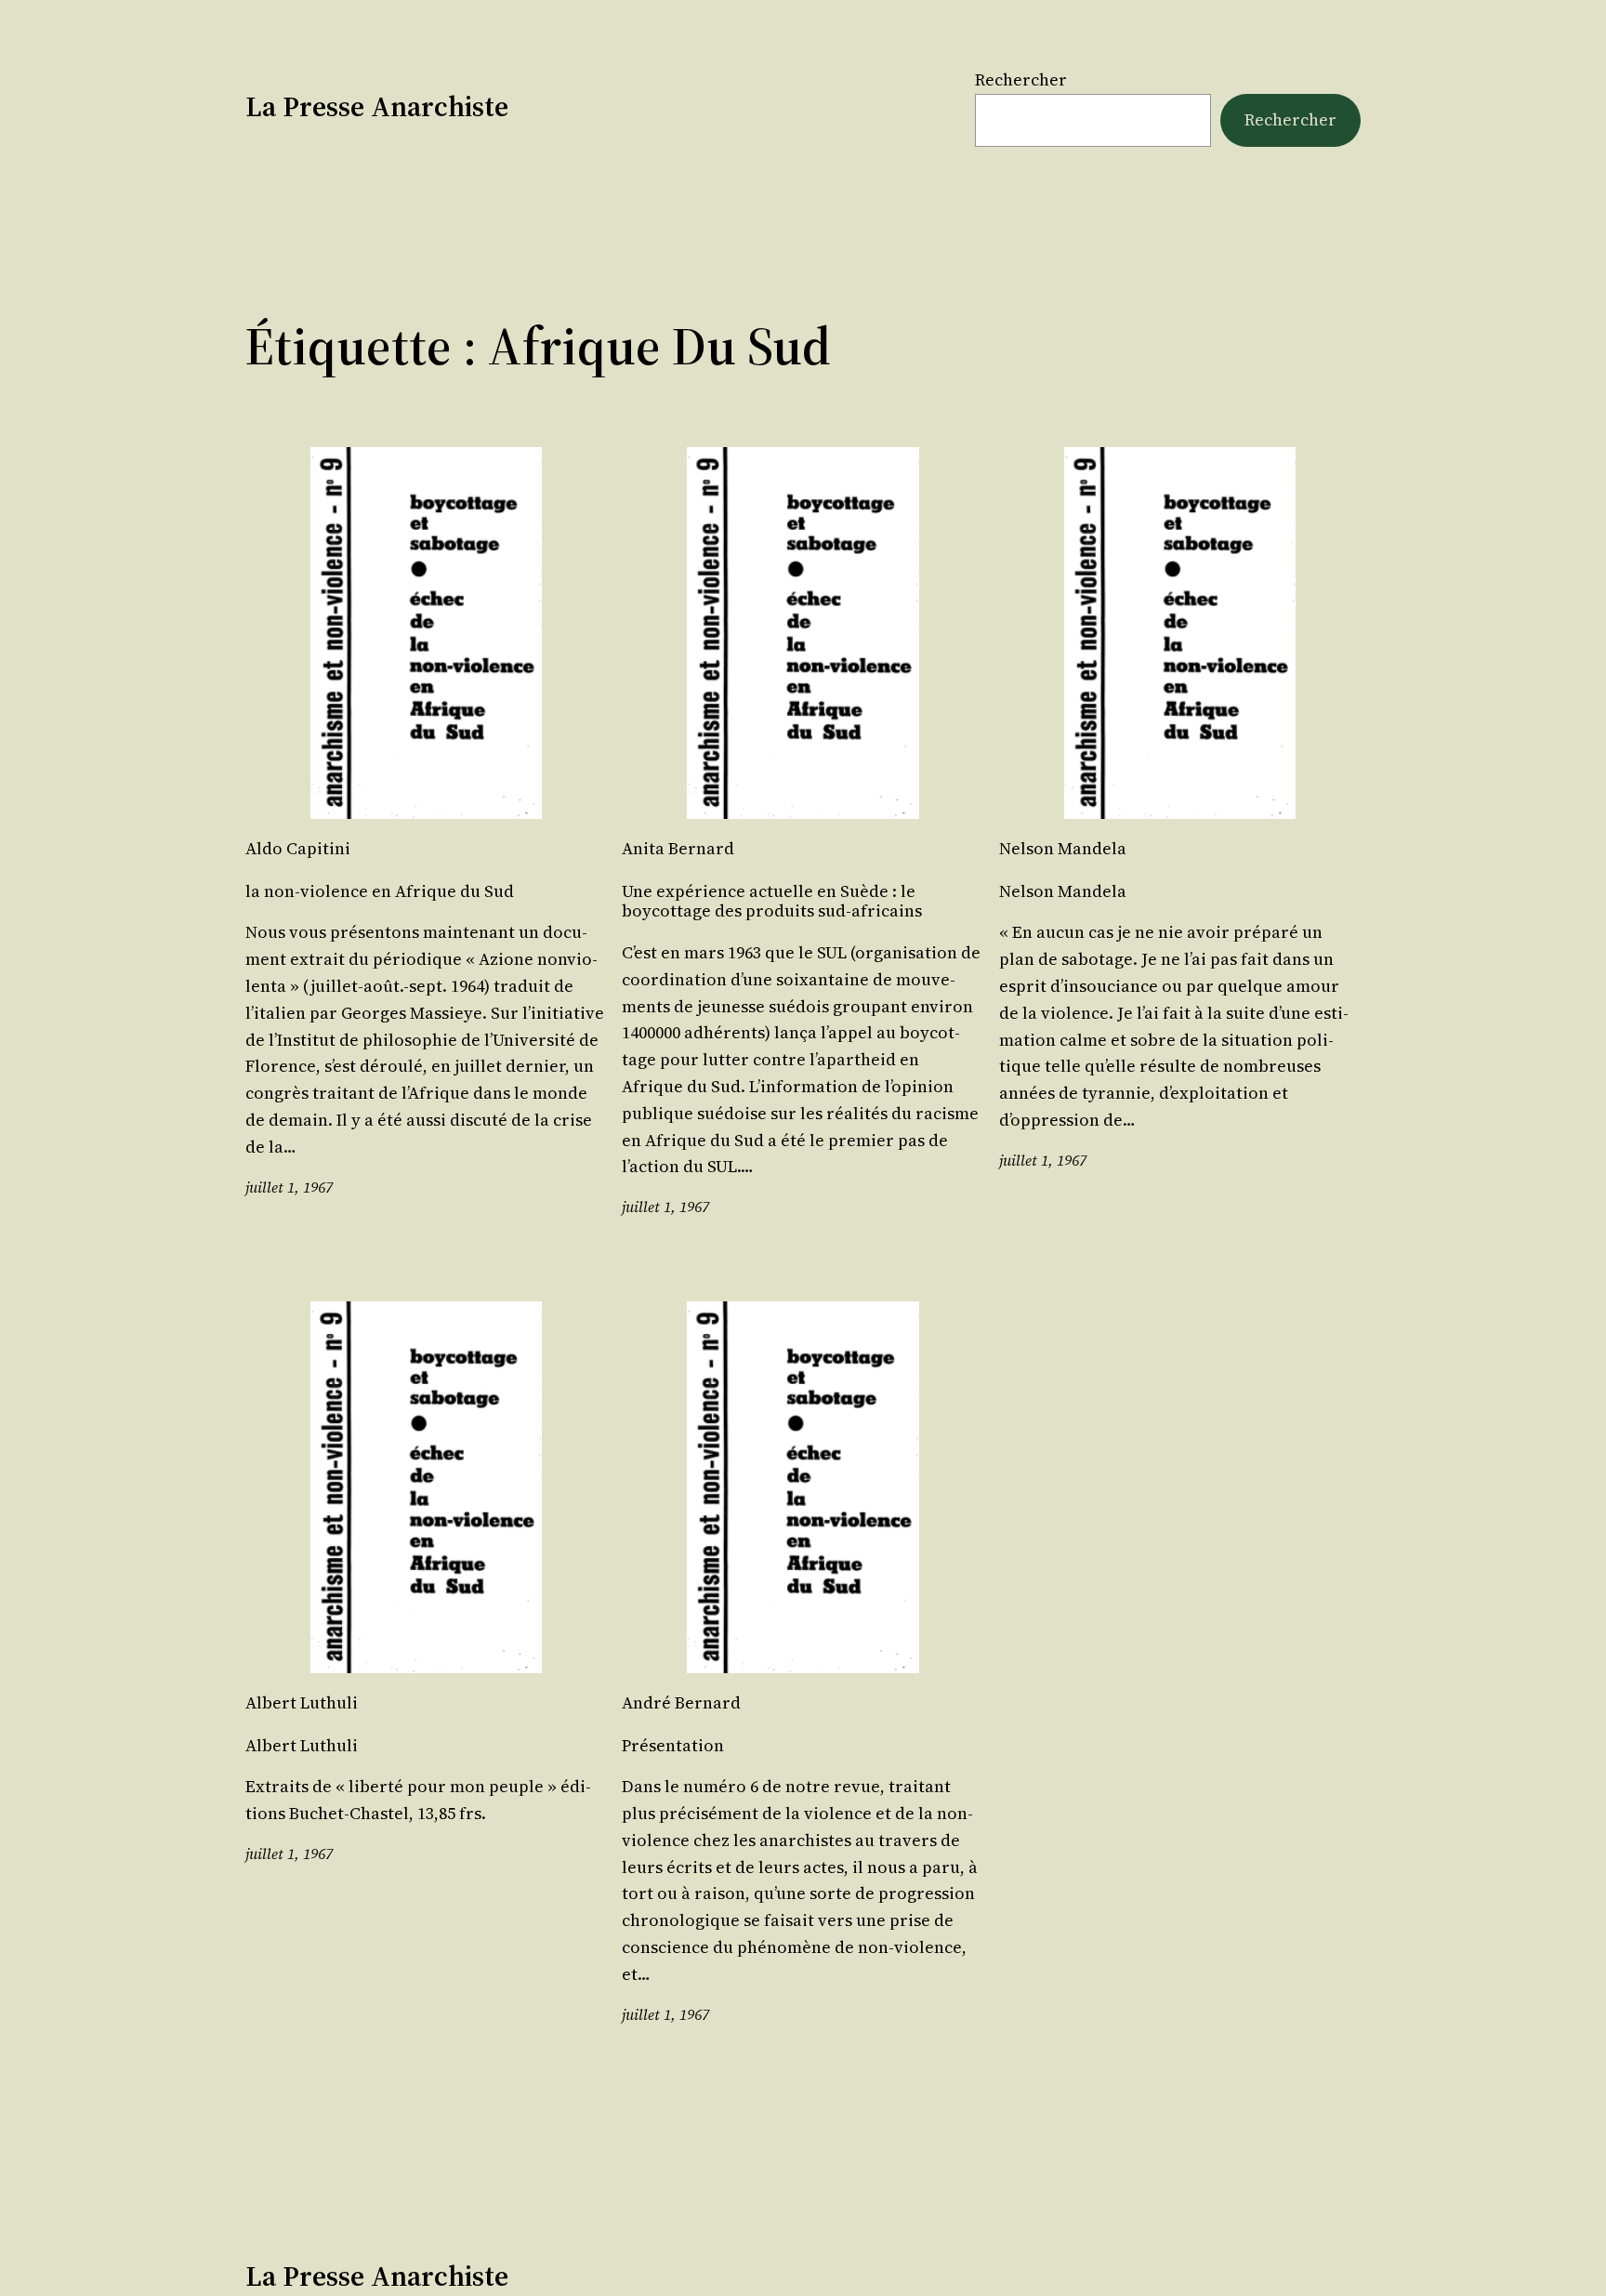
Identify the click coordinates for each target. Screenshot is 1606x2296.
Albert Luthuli (302, 1746)
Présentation (673, 1746)
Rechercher (1021, 79)
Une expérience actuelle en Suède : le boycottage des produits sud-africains (772, 901)
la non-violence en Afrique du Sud (380, 891)
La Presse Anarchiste (377, 106)
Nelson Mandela (1063, 891)
